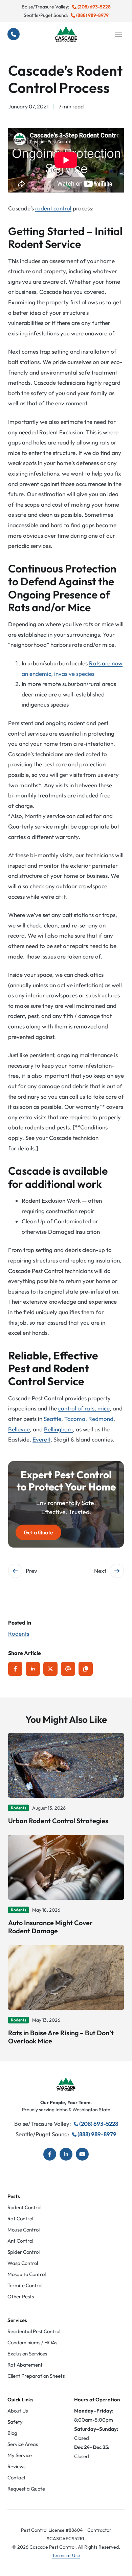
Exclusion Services (27, 2354)
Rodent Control (24, 2207)
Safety (15, 2422)
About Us (18, 2411)
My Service (20, 2455)
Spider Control (24, 2252)
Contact (17, 2478)
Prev (31, 1571)
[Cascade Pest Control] (66, 34)
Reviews (16, 2466)
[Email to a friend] (68, 1669)
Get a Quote (38, 1532)
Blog (12, 2433)
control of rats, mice (84, 1408)
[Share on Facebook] (15, 1669)
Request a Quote (26, 2489)
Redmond (101, 1419)
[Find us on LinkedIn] (66, 2154)
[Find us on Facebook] (50, 2154)
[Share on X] (50, 1669)
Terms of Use (66, 2555)
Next (100, 1571)
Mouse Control (24, 2230)
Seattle (52, 1419)
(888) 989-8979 (92, 15)
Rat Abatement (25, 2365)
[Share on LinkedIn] (33, 1669)
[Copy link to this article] (86, 1669)
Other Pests (21, 2297)
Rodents (19, 1634)
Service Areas (23, 2444)
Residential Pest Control (34, 2331)
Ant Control (20, 2241)
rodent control (53, 208)
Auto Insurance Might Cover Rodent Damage (50, 1927)
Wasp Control (23, 2263)
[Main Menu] (118, 34)
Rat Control (20, 2218)
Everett (41, 1439)
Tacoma (75, 1419)
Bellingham (58, 1429)
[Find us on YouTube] (82, 2154)
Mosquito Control (27, 2274)
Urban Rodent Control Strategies (58, 1821)
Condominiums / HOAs (32, 2342)
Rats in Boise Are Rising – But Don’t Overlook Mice (61, 2037)
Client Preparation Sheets (36, 2376)
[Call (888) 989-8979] (14, 34)
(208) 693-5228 (94, 7)
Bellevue (19, 1429)
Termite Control (25, 2285)
